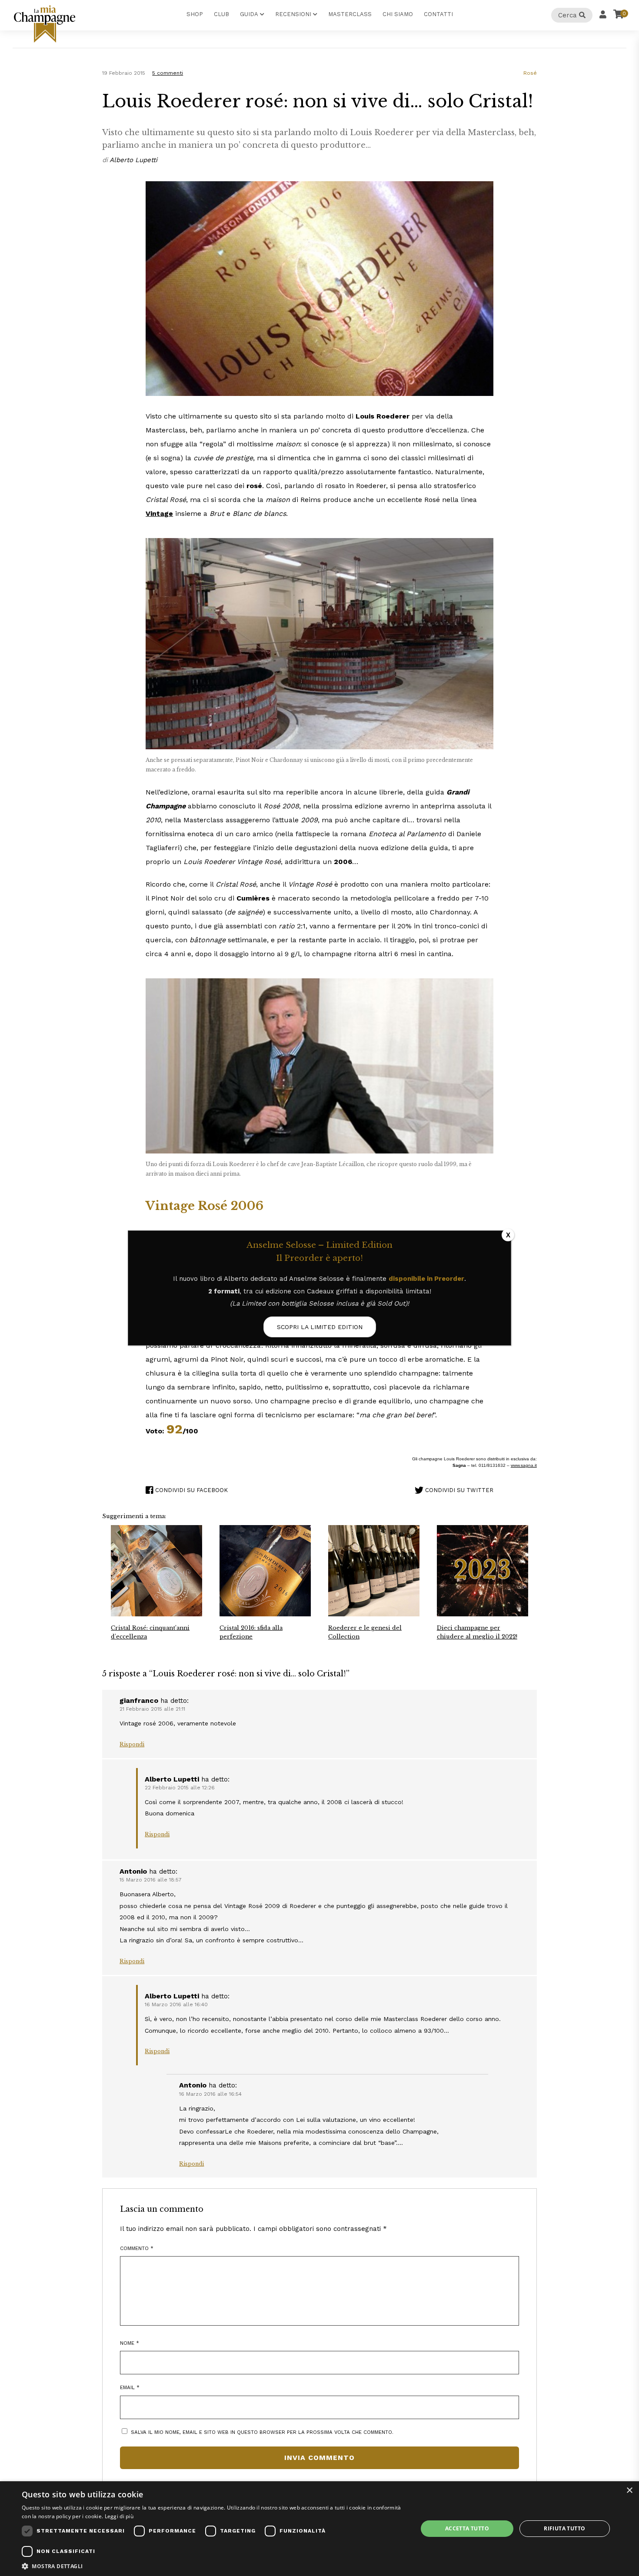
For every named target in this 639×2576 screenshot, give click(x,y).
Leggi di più (119, 2516)
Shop (195, 14)
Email (130, 2387)
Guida (249, 14)
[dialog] (319, 2529)
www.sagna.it (524, 1465)
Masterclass (350, 14)
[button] (214, 2566)
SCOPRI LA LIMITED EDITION (320, 1327)
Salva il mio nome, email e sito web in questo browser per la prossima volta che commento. (262, 2432)
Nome (130, 2343)
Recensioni (293, 14)
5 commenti (168, 73)
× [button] (629, 2491)
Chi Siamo (398, 14)
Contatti (438, 14)
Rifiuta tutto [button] (564, 2528)
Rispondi (132, 1744)
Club (221, 14)
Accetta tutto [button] (467, 2528)
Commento (137, 2248)
